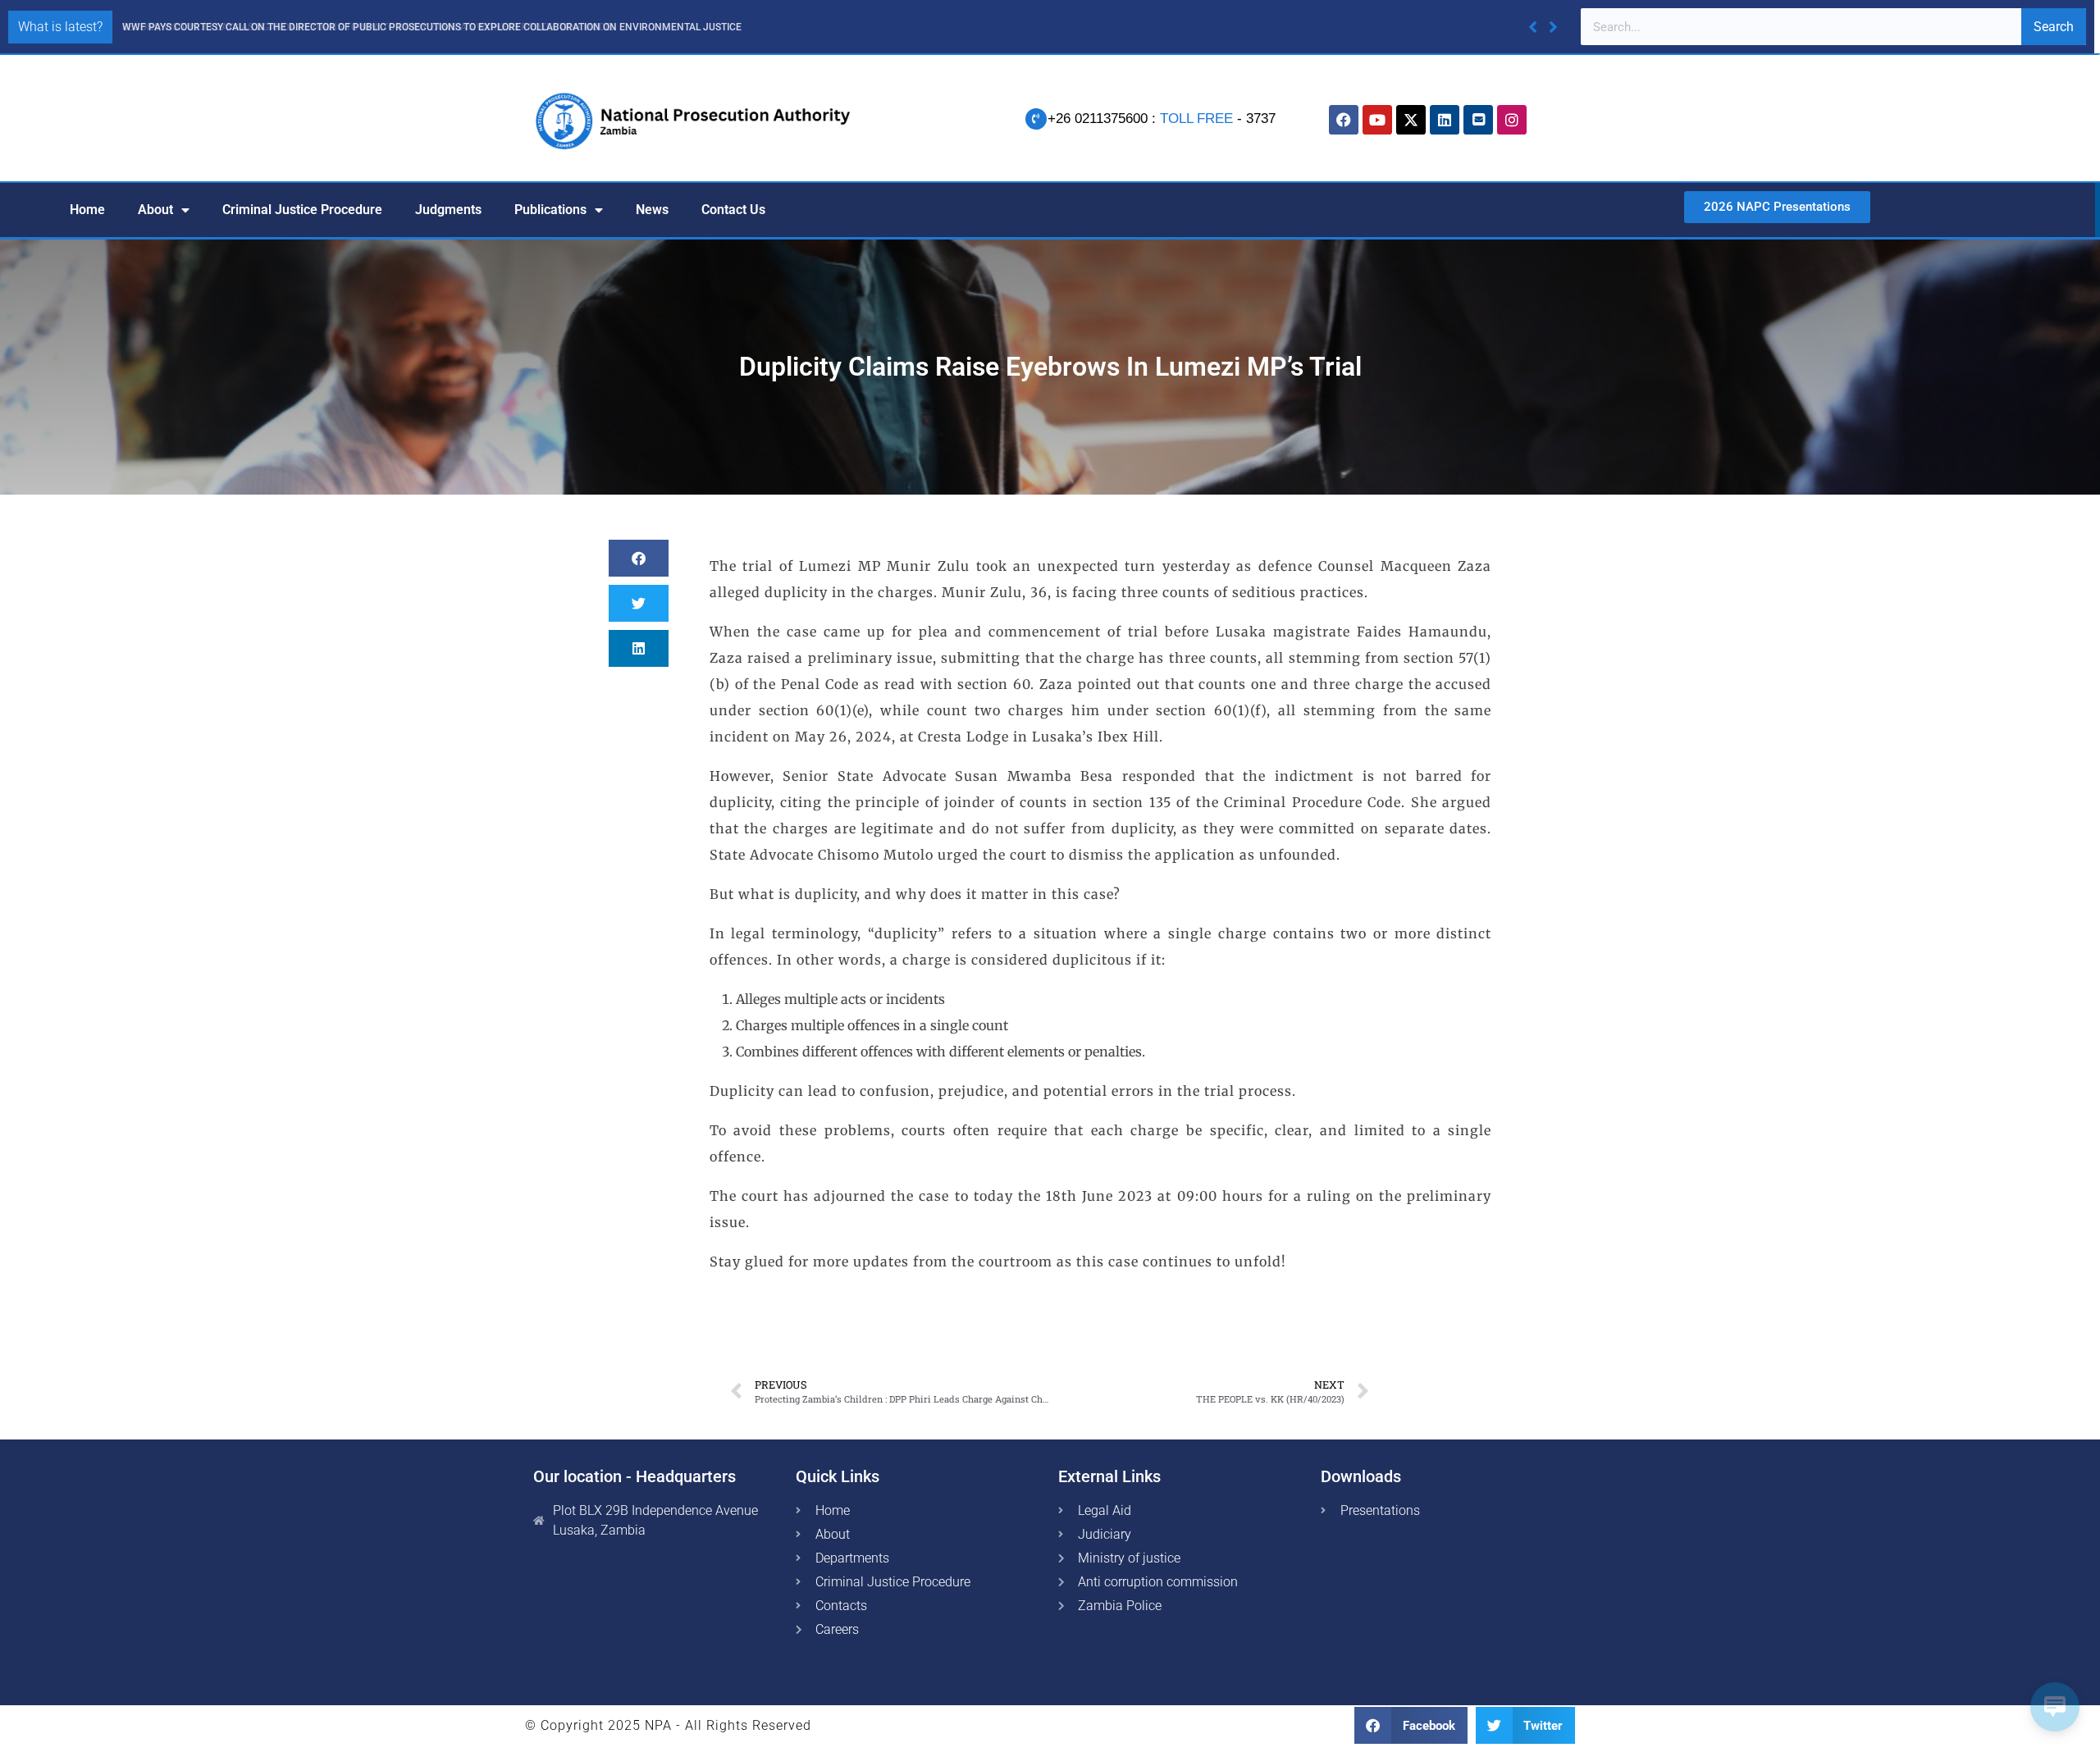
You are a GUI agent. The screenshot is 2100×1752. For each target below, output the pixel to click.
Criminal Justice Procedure (302, 210)
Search (2054, 27)
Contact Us (733, 210)
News (652, 210)
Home (87, 210)
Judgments (448, 210)
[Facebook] (1344, 120)
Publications (550, 210)
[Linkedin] (1445, 120)
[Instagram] (1512, 120)
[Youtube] (1377, 120)
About (155, 210)
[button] (1553, 27)
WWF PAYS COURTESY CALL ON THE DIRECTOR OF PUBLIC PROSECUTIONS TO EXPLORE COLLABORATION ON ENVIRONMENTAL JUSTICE (432, 27)
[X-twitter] (1411, 120)
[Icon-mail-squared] (1478, 120)
